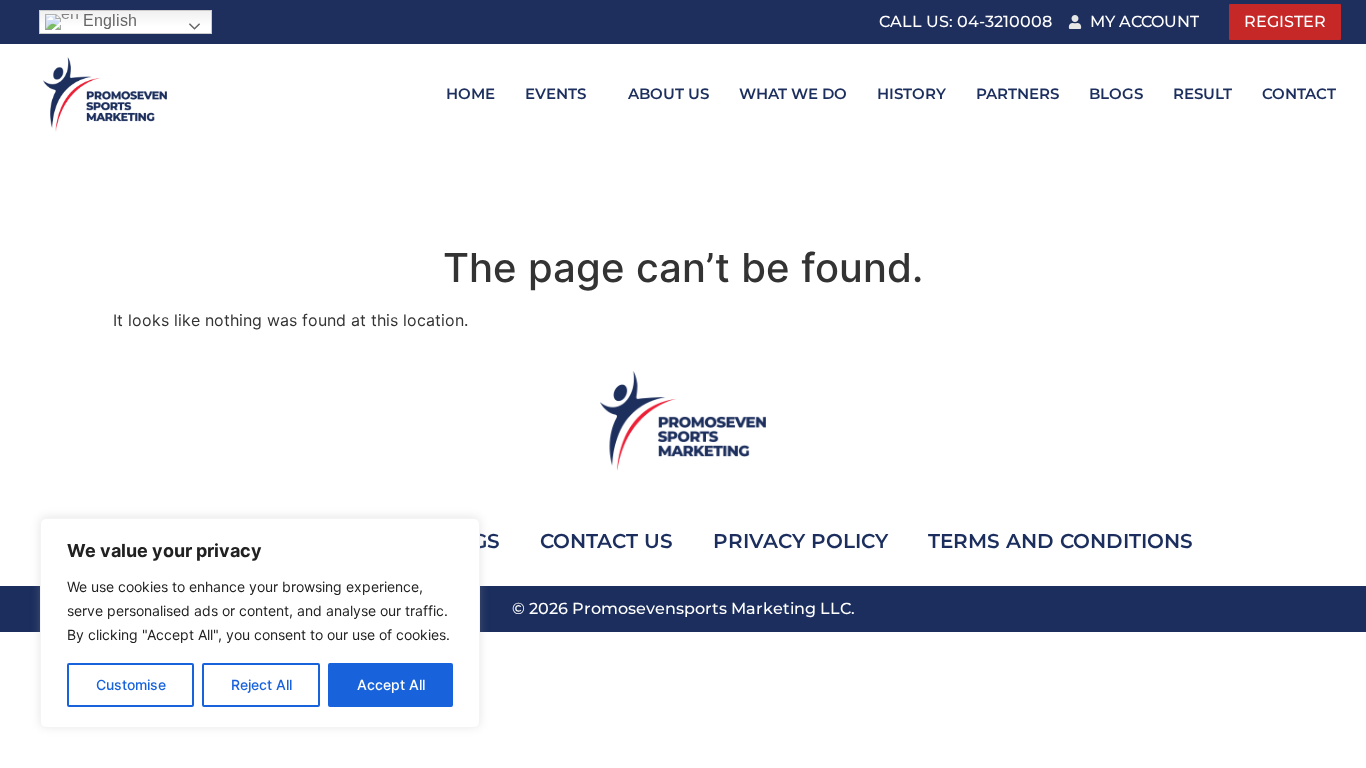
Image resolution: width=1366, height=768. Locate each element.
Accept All (391, 684)
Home (470, 93)
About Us (668, 93)
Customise (131, 684)
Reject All (261, 684)
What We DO (793, 93)
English (108, 20)
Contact (1299, 93)
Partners (1017, 93)
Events (555, 93)
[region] (260, 623)
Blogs (1116, 93)
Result (1202, 93)
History (911, 93)
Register (1285, 21)
